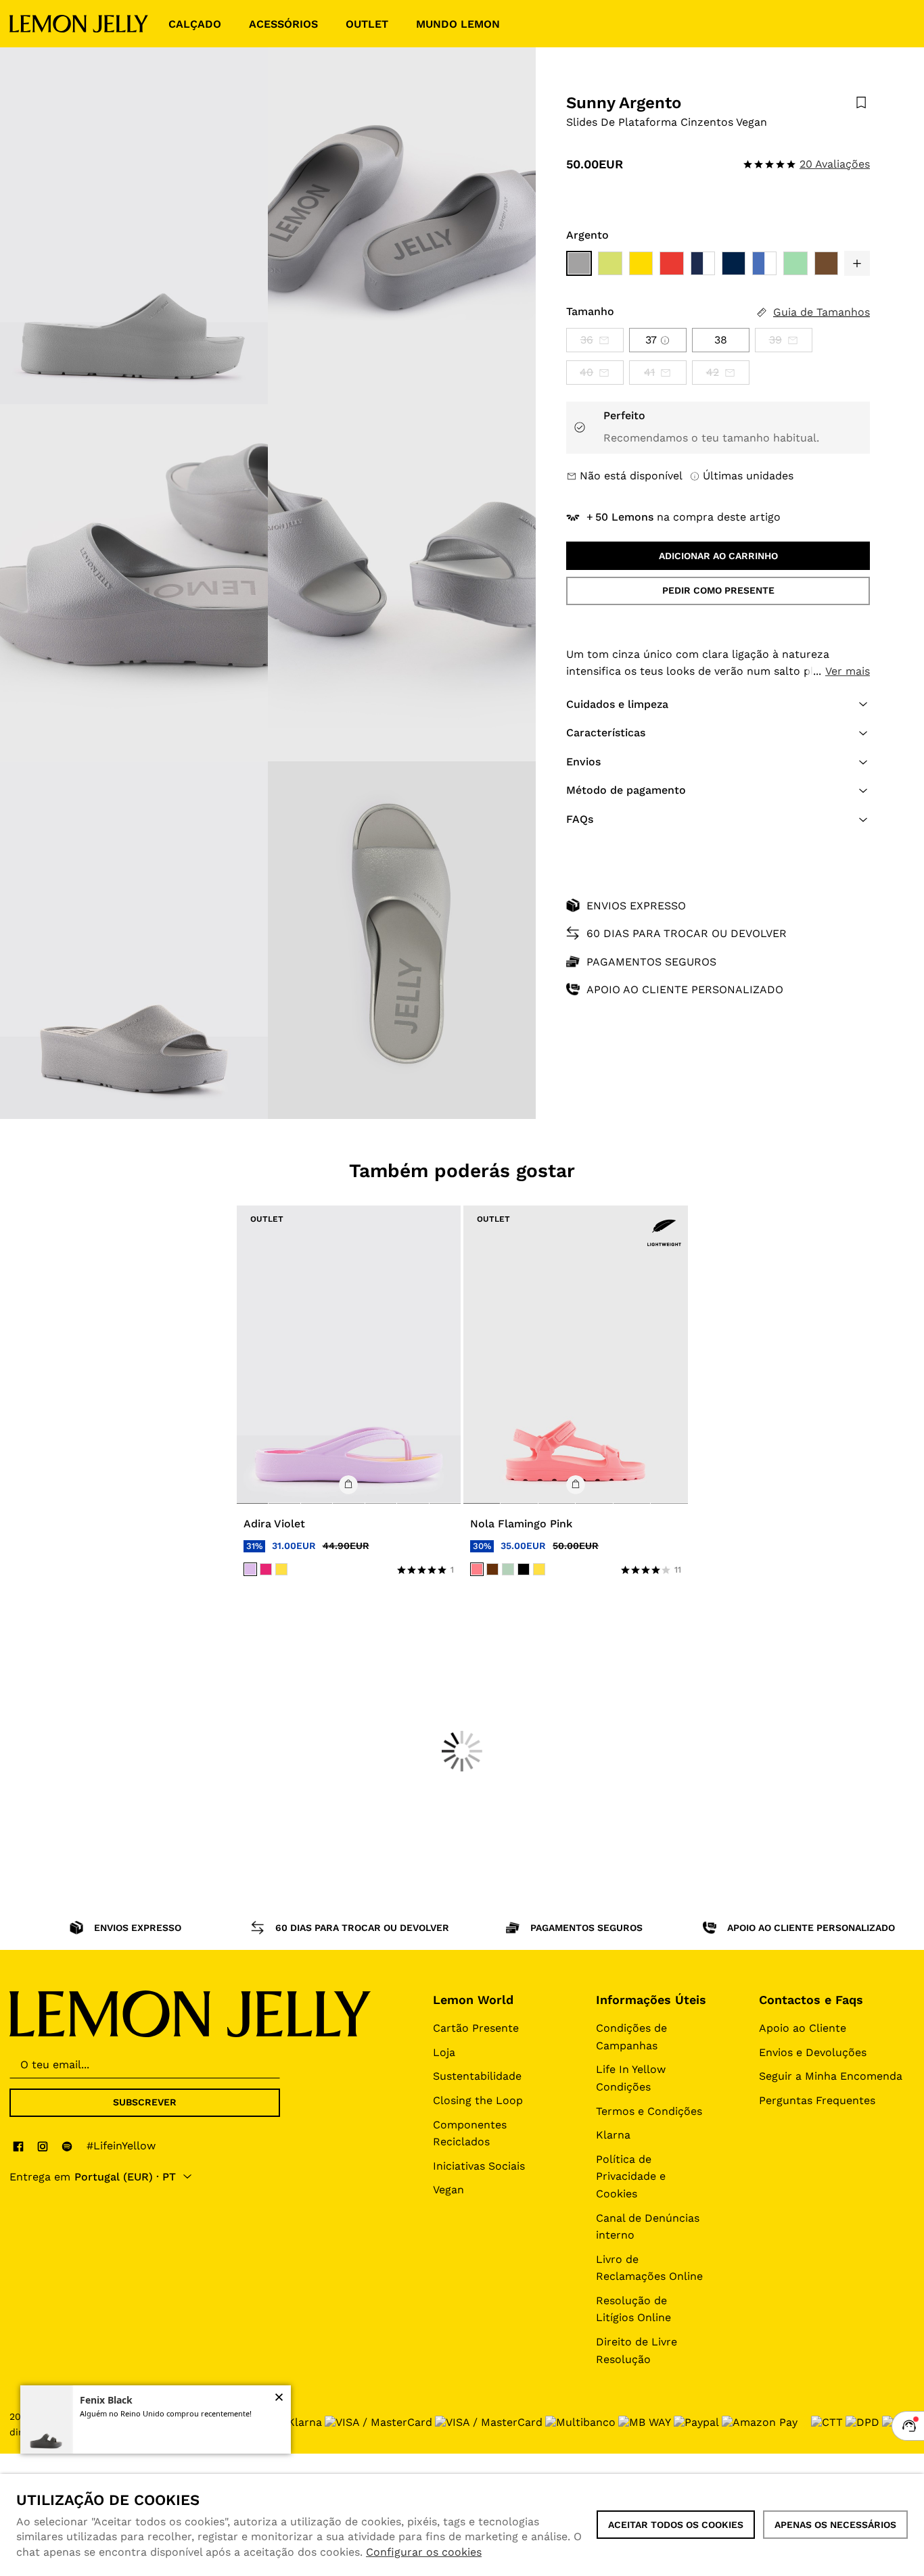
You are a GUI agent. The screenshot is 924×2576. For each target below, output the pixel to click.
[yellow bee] (281, 1569)
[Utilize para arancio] (672, 264)
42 (713, 372)
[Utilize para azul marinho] (703, 264)
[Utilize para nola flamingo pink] (576, 1355)
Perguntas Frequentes (817, 2100)
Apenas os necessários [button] (835, 2525)
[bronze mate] (492, 1569)
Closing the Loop (478, 2100)
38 (721, 340)
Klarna (613, 2135)
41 (649, 372)
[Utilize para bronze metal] (827, 264)
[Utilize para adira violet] (349, 1355)
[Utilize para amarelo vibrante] (641, 264)
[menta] (508, 1569)
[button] (857, 264)
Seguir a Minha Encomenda (831, 2076)
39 (776, 340)
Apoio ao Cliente (803, 2028)
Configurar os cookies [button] (424, 2552)
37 (651, 340)
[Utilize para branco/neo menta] (795, 264)
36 (587, 340)
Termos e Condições (649, 2111)
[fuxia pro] (266, 1569)
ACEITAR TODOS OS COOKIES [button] (676, 2525)
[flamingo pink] (477, 1569)
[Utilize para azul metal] (764, 264)
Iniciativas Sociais (479, 2166)
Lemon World (473, 2000)
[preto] (524, 1569)
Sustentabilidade (477, 2076)
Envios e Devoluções (813, 2052)
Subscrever (145, 2102)
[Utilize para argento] (579, 264)
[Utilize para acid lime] (610, 264)
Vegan (448, 2190)
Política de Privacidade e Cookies (631, 2176)
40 (586, 372)
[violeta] (250, 1569)
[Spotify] (67, 2146)
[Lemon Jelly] (79, 24)
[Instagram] (43, 2146)
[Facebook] (18, 2146)
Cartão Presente (476, 2028)
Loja (444, 2052)
